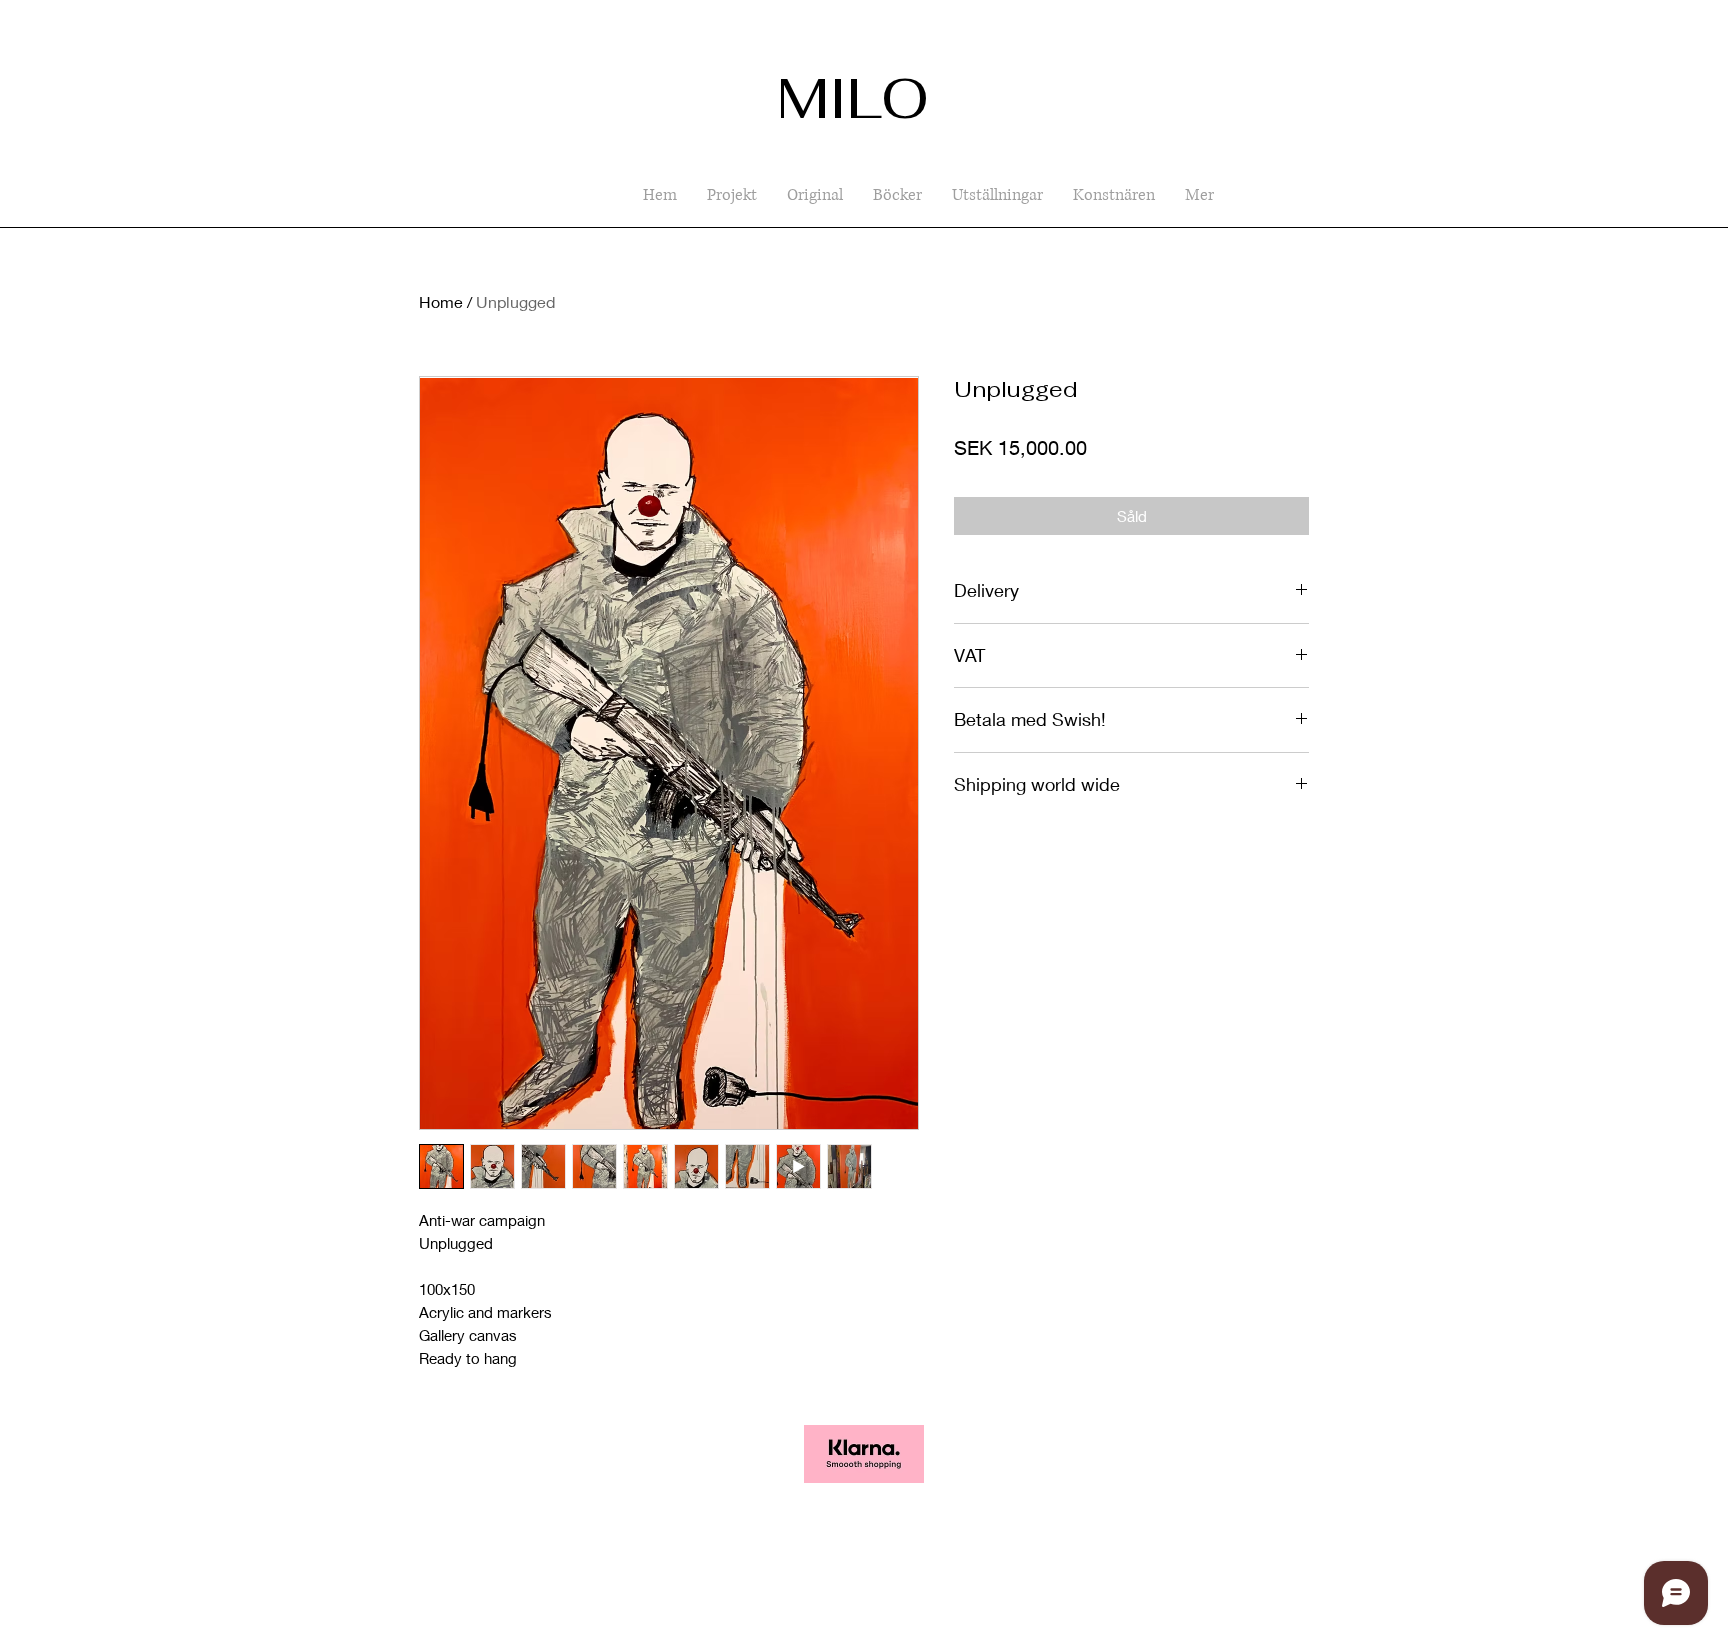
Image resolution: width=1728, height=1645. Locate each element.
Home (441, 301)
